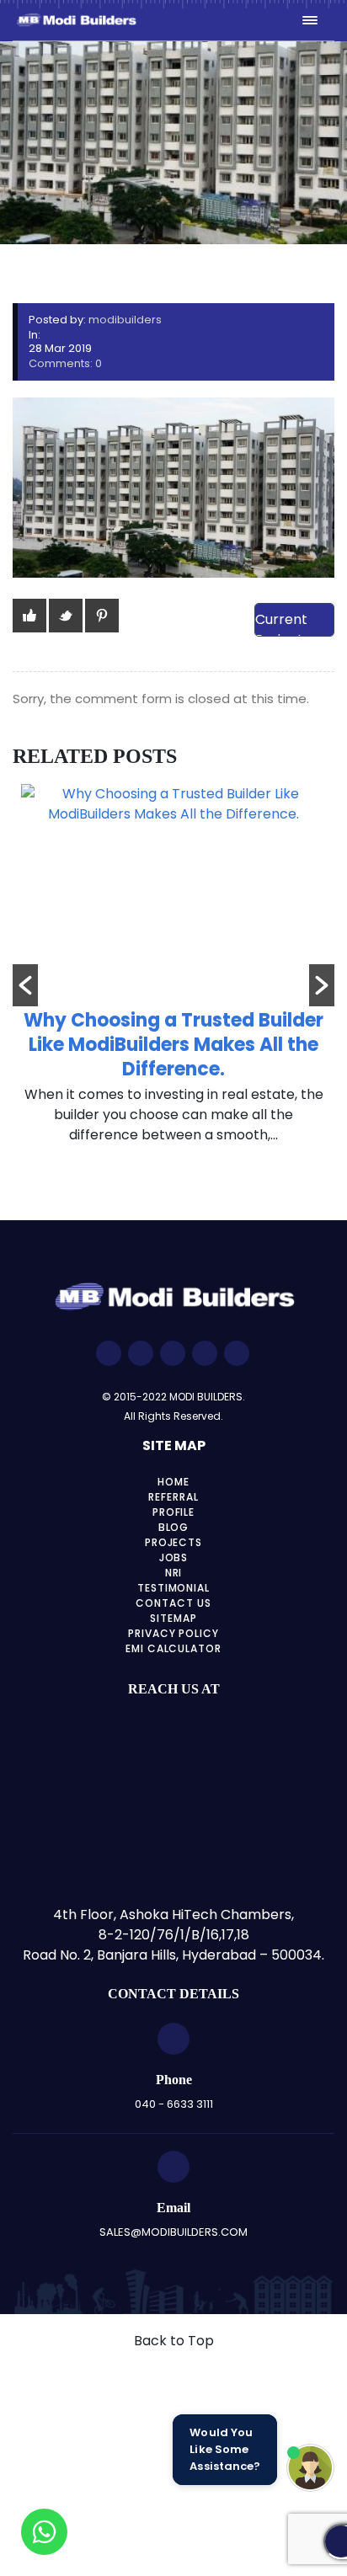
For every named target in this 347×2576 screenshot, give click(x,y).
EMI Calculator (173, 1648)
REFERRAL (173, 1497)
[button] (25, 985)
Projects (174, 1542)
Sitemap (173, 1618)
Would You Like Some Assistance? (225, 2449)
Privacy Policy (173, 1633)
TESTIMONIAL (174, 1588)
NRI (174, 1573)
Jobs (174, 1557)
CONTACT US (173, 1603)
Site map (174, 1445)
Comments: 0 (65, 363)
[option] (173, 973)
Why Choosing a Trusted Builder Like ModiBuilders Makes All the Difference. (173, 1045)
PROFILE (174, 1512)
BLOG (174, 1527)
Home (173, 1482)
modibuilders (125, 320)
